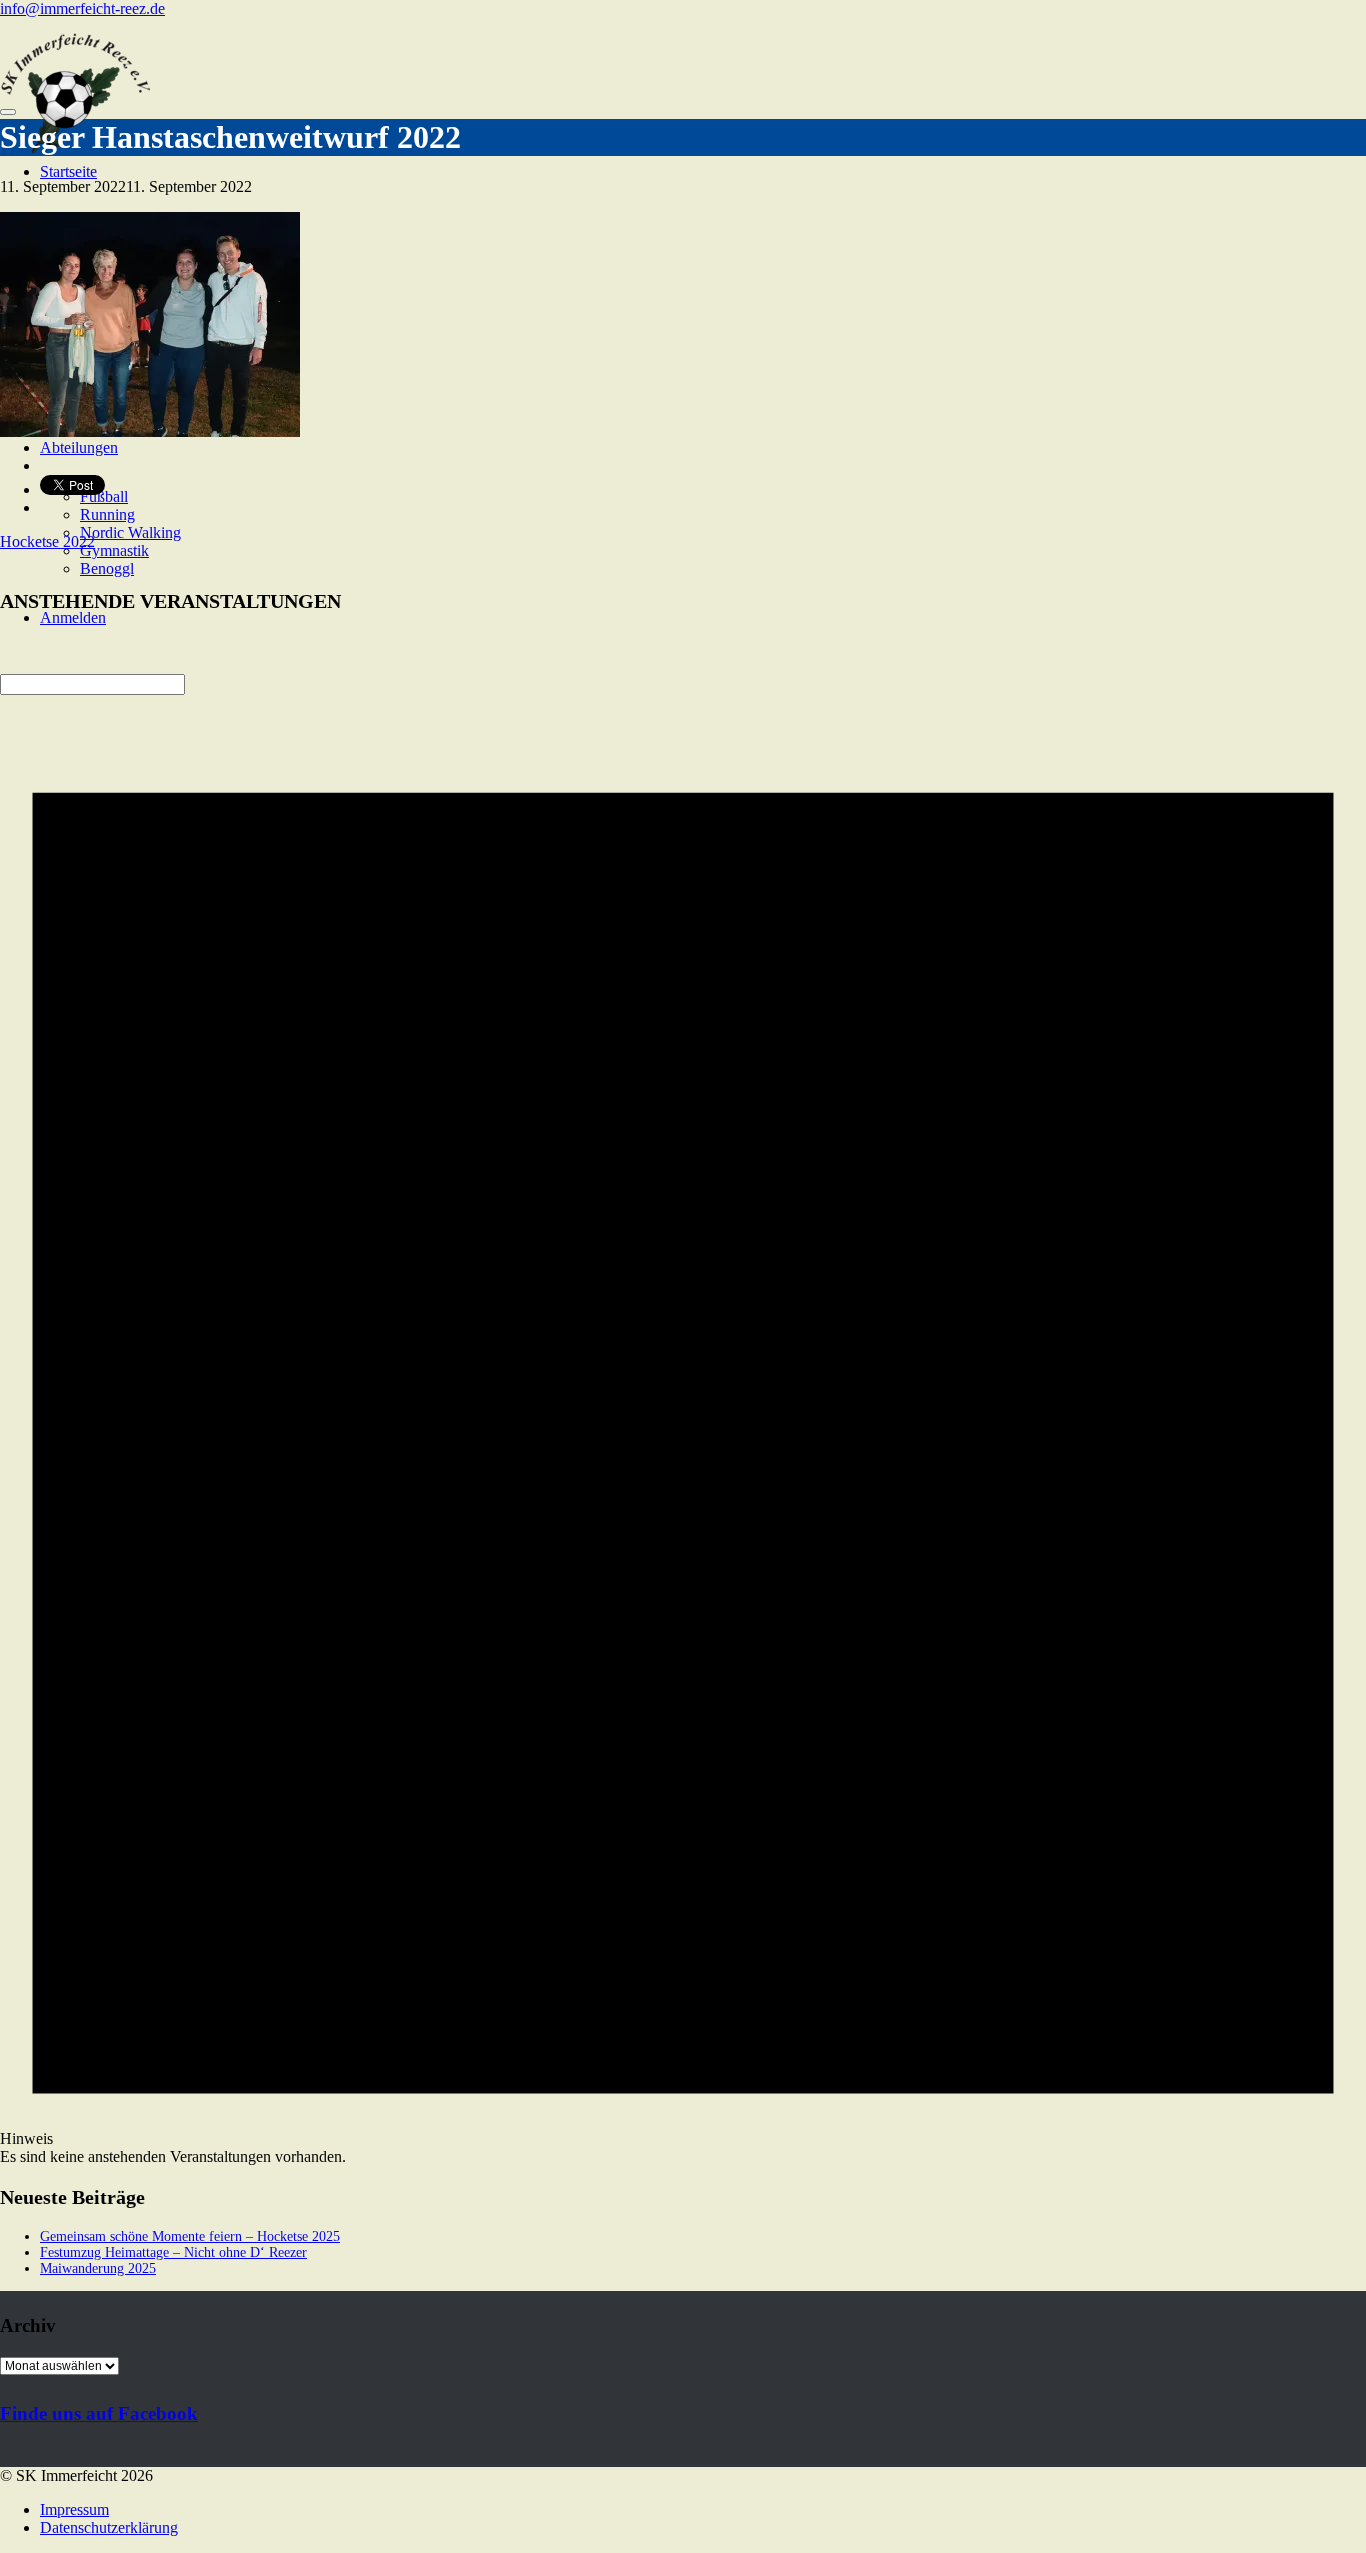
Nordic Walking (130, 532)
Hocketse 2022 (47, 541)
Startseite (68, 171)
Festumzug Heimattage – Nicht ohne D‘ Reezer (173, 2252)
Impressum (74, 2509)
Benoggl (107, 568)
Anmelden (73, 617)
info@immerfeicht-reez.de (82, 8)
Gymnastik (114, 550)
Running (107, 514)
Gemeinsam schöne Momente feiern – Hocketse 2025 (190, 2236)
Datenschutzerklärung (109, 2527)
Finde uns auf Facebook (99, 2413)
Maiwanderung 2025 (98, 2268)
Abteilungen (79, 447)
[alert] (683, 1398)
